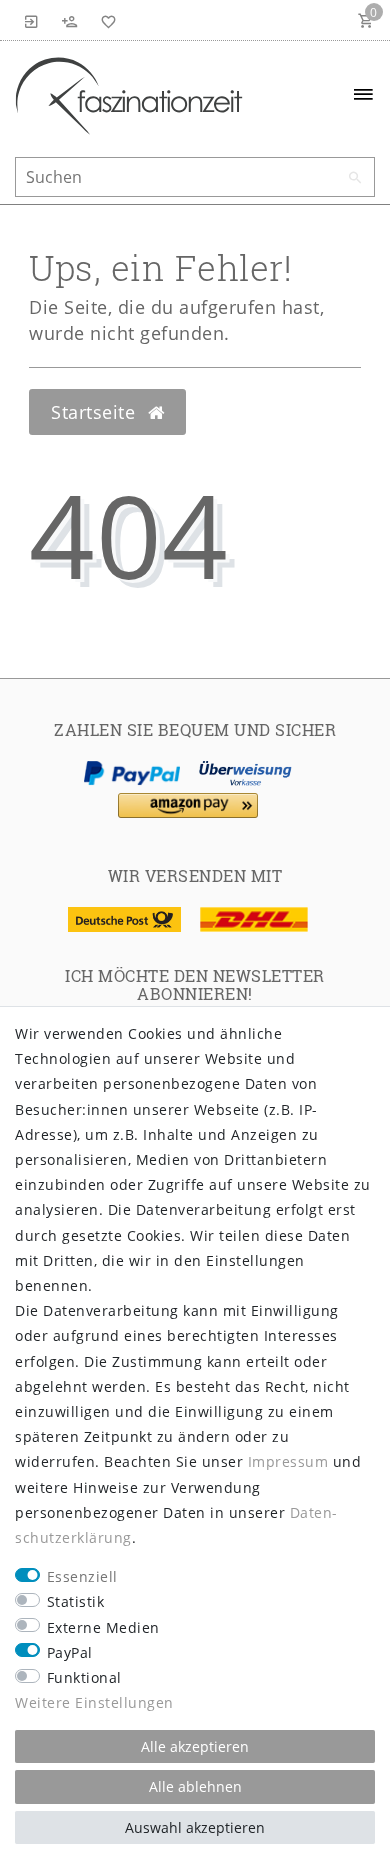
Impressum (288, 1461)
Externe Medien (103, 1627)
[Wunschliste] (105, 20)
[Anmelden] (32, 20)
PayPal (70, 1652)
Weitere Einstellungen (94, 1702)
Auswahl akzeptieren (195, 1827)
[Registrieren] (70, 20)
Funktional (84, 1677)
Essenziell (82, 1576)
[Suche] (355, 178)
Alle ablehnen (195, 1786)
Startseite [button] (96, 412)
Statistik (76, 1601)
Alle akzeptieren (195, 1746)
